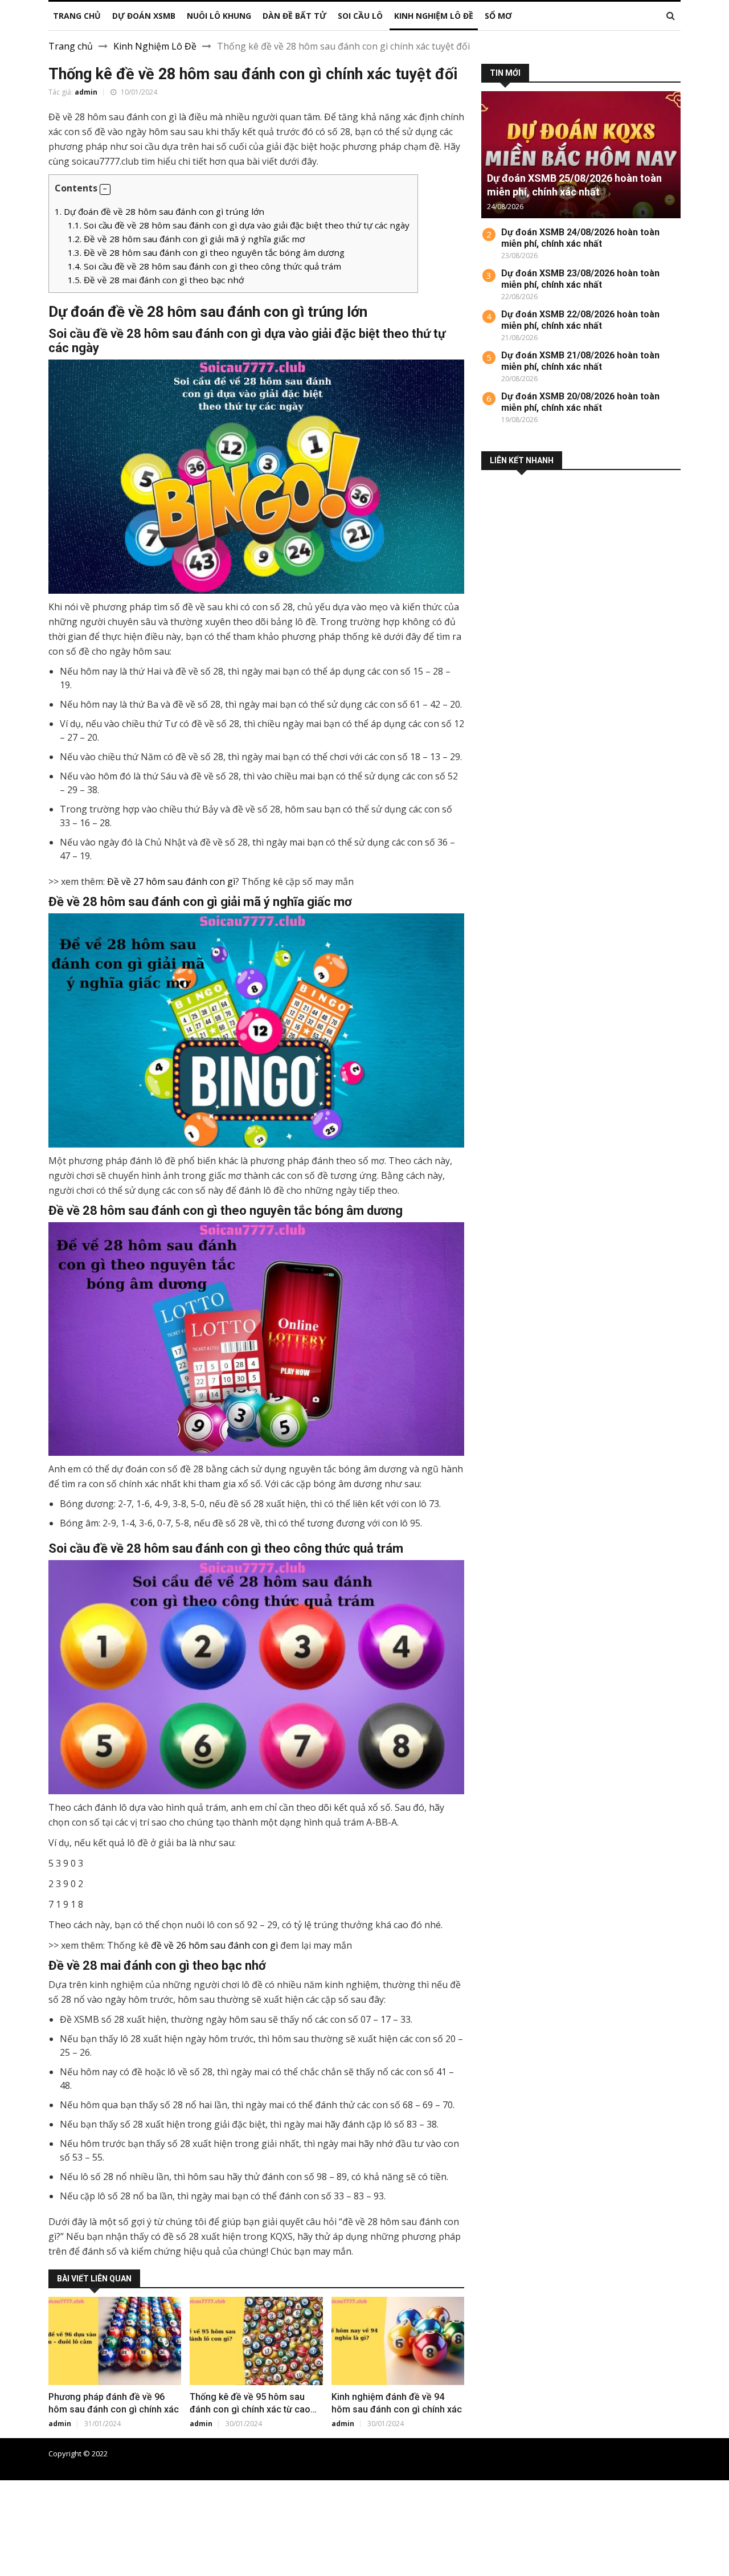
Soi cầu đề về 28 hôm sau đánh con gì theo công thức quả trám (204, 266)
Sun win (17, 2555)
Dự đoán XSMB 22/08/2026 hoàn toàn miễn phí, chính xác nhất (580, 320)
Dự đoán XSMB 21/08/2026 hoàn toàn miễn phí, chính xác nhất (580, 361)
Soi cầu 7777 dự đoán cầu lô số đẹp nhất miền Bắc (596, 2453)
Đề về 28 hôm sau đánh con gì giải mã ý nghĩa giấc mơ (186, 239)
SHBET (15, 2514)
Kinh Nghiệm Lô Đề (155, 46)
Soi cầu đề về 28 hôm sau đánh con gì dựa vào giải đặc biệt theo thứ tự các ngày (240, 225)
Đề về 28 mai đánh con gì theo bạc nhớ (156, 280)
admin (86, 92)
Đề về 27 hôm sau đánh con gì (171, 881)
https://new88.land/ (531, 2514)
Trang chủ (71, 46)
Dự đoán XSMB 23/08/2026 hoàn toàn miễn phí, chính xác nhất (580, 279)
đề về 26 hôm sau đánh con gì (214, 1945)
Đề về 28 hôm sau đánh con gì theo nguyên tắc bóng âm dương (206, 252)
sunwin (71, 2569)
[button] (105, 189)
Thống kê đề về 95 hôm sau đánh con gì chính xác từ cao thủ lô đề (250, 2409)
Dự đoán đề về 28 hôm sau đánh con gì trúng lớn (159, 211)
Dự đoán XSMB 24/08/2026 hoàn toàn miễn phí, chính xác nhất (580, 238)
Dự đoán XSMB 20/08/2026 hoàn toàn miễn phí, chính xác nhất (580, 402)
